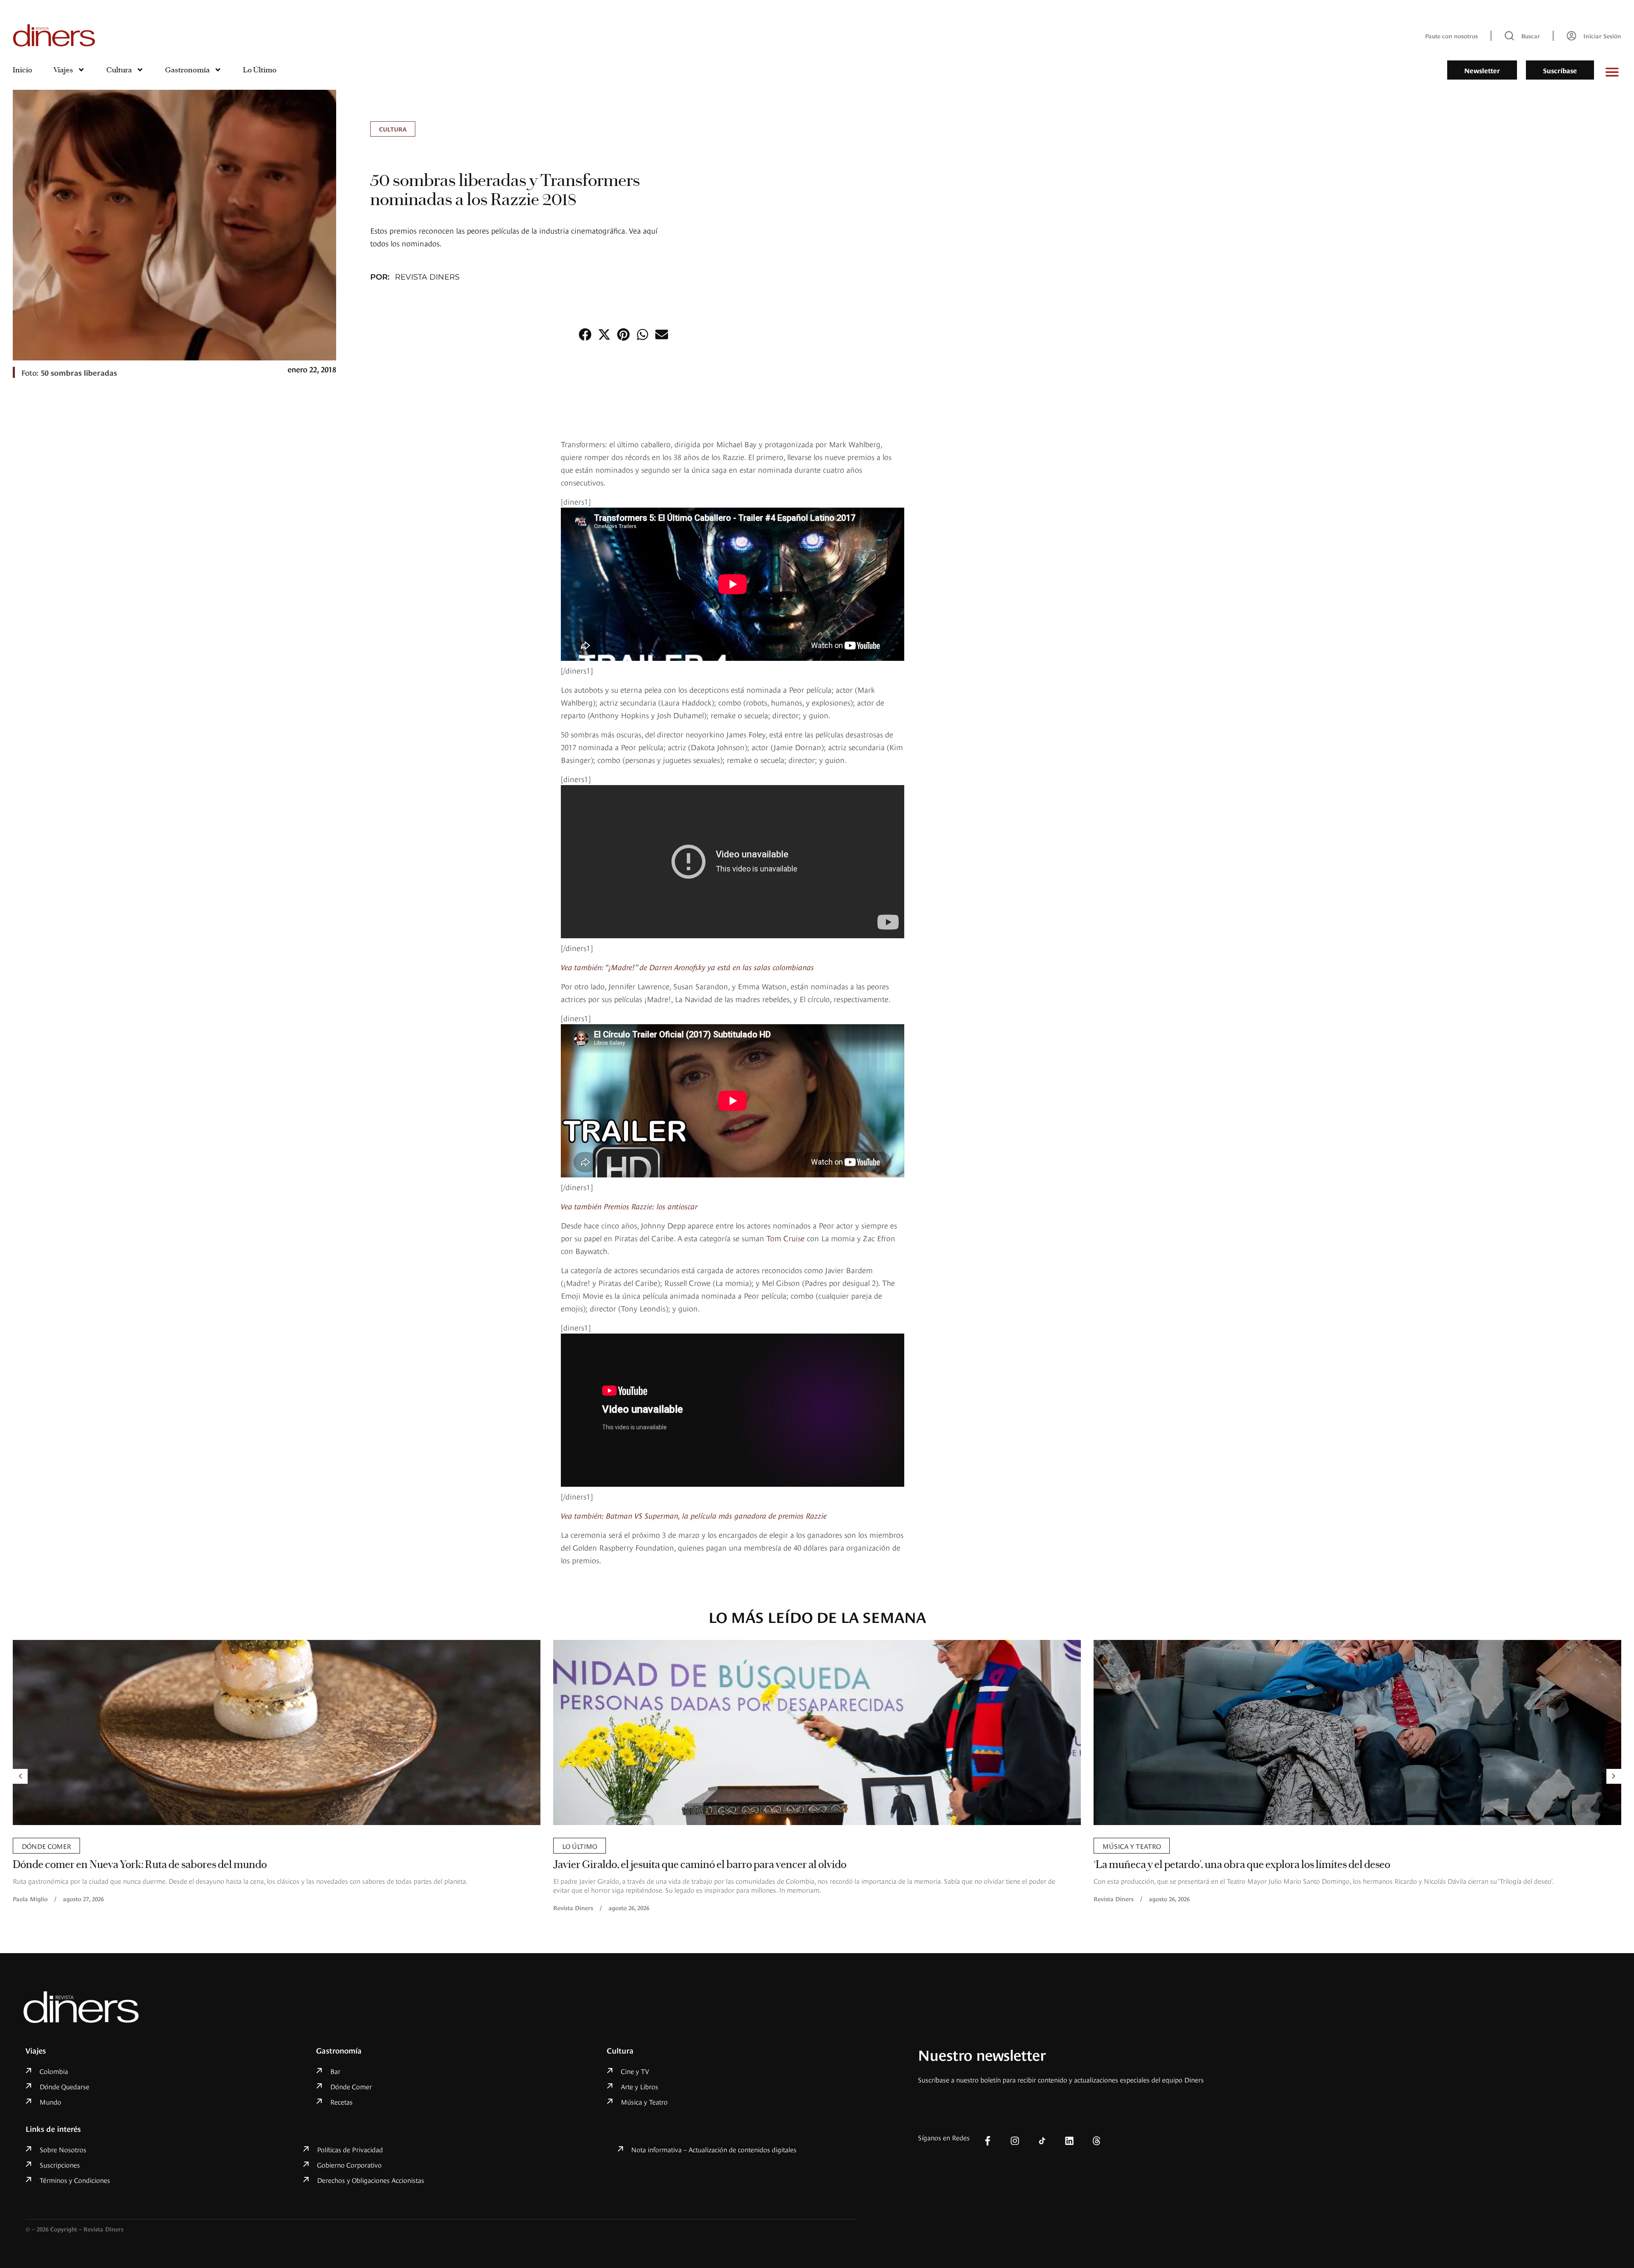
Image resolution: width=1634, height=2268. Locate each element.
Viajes (63, 70)
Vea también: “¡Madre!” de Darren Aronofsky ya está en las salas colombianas (687, 967)
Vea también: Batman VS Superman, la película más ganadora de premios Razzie (694, 1515)
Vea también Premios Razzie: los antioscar (629, 1206)
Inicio (23, 70)
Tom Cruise (786, 1238)
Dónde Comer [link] (1127, 1845)
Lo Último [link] (39, 1845)
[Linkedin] (1069, 2141)
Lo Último (260, 70)
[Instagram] (1015, 2141)
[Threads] (1097, 2141)
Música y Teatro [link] (591, 1845)
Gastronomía (187, 70)
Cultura (119, 70)
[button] (585, 335)
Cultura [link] (393, 129)
